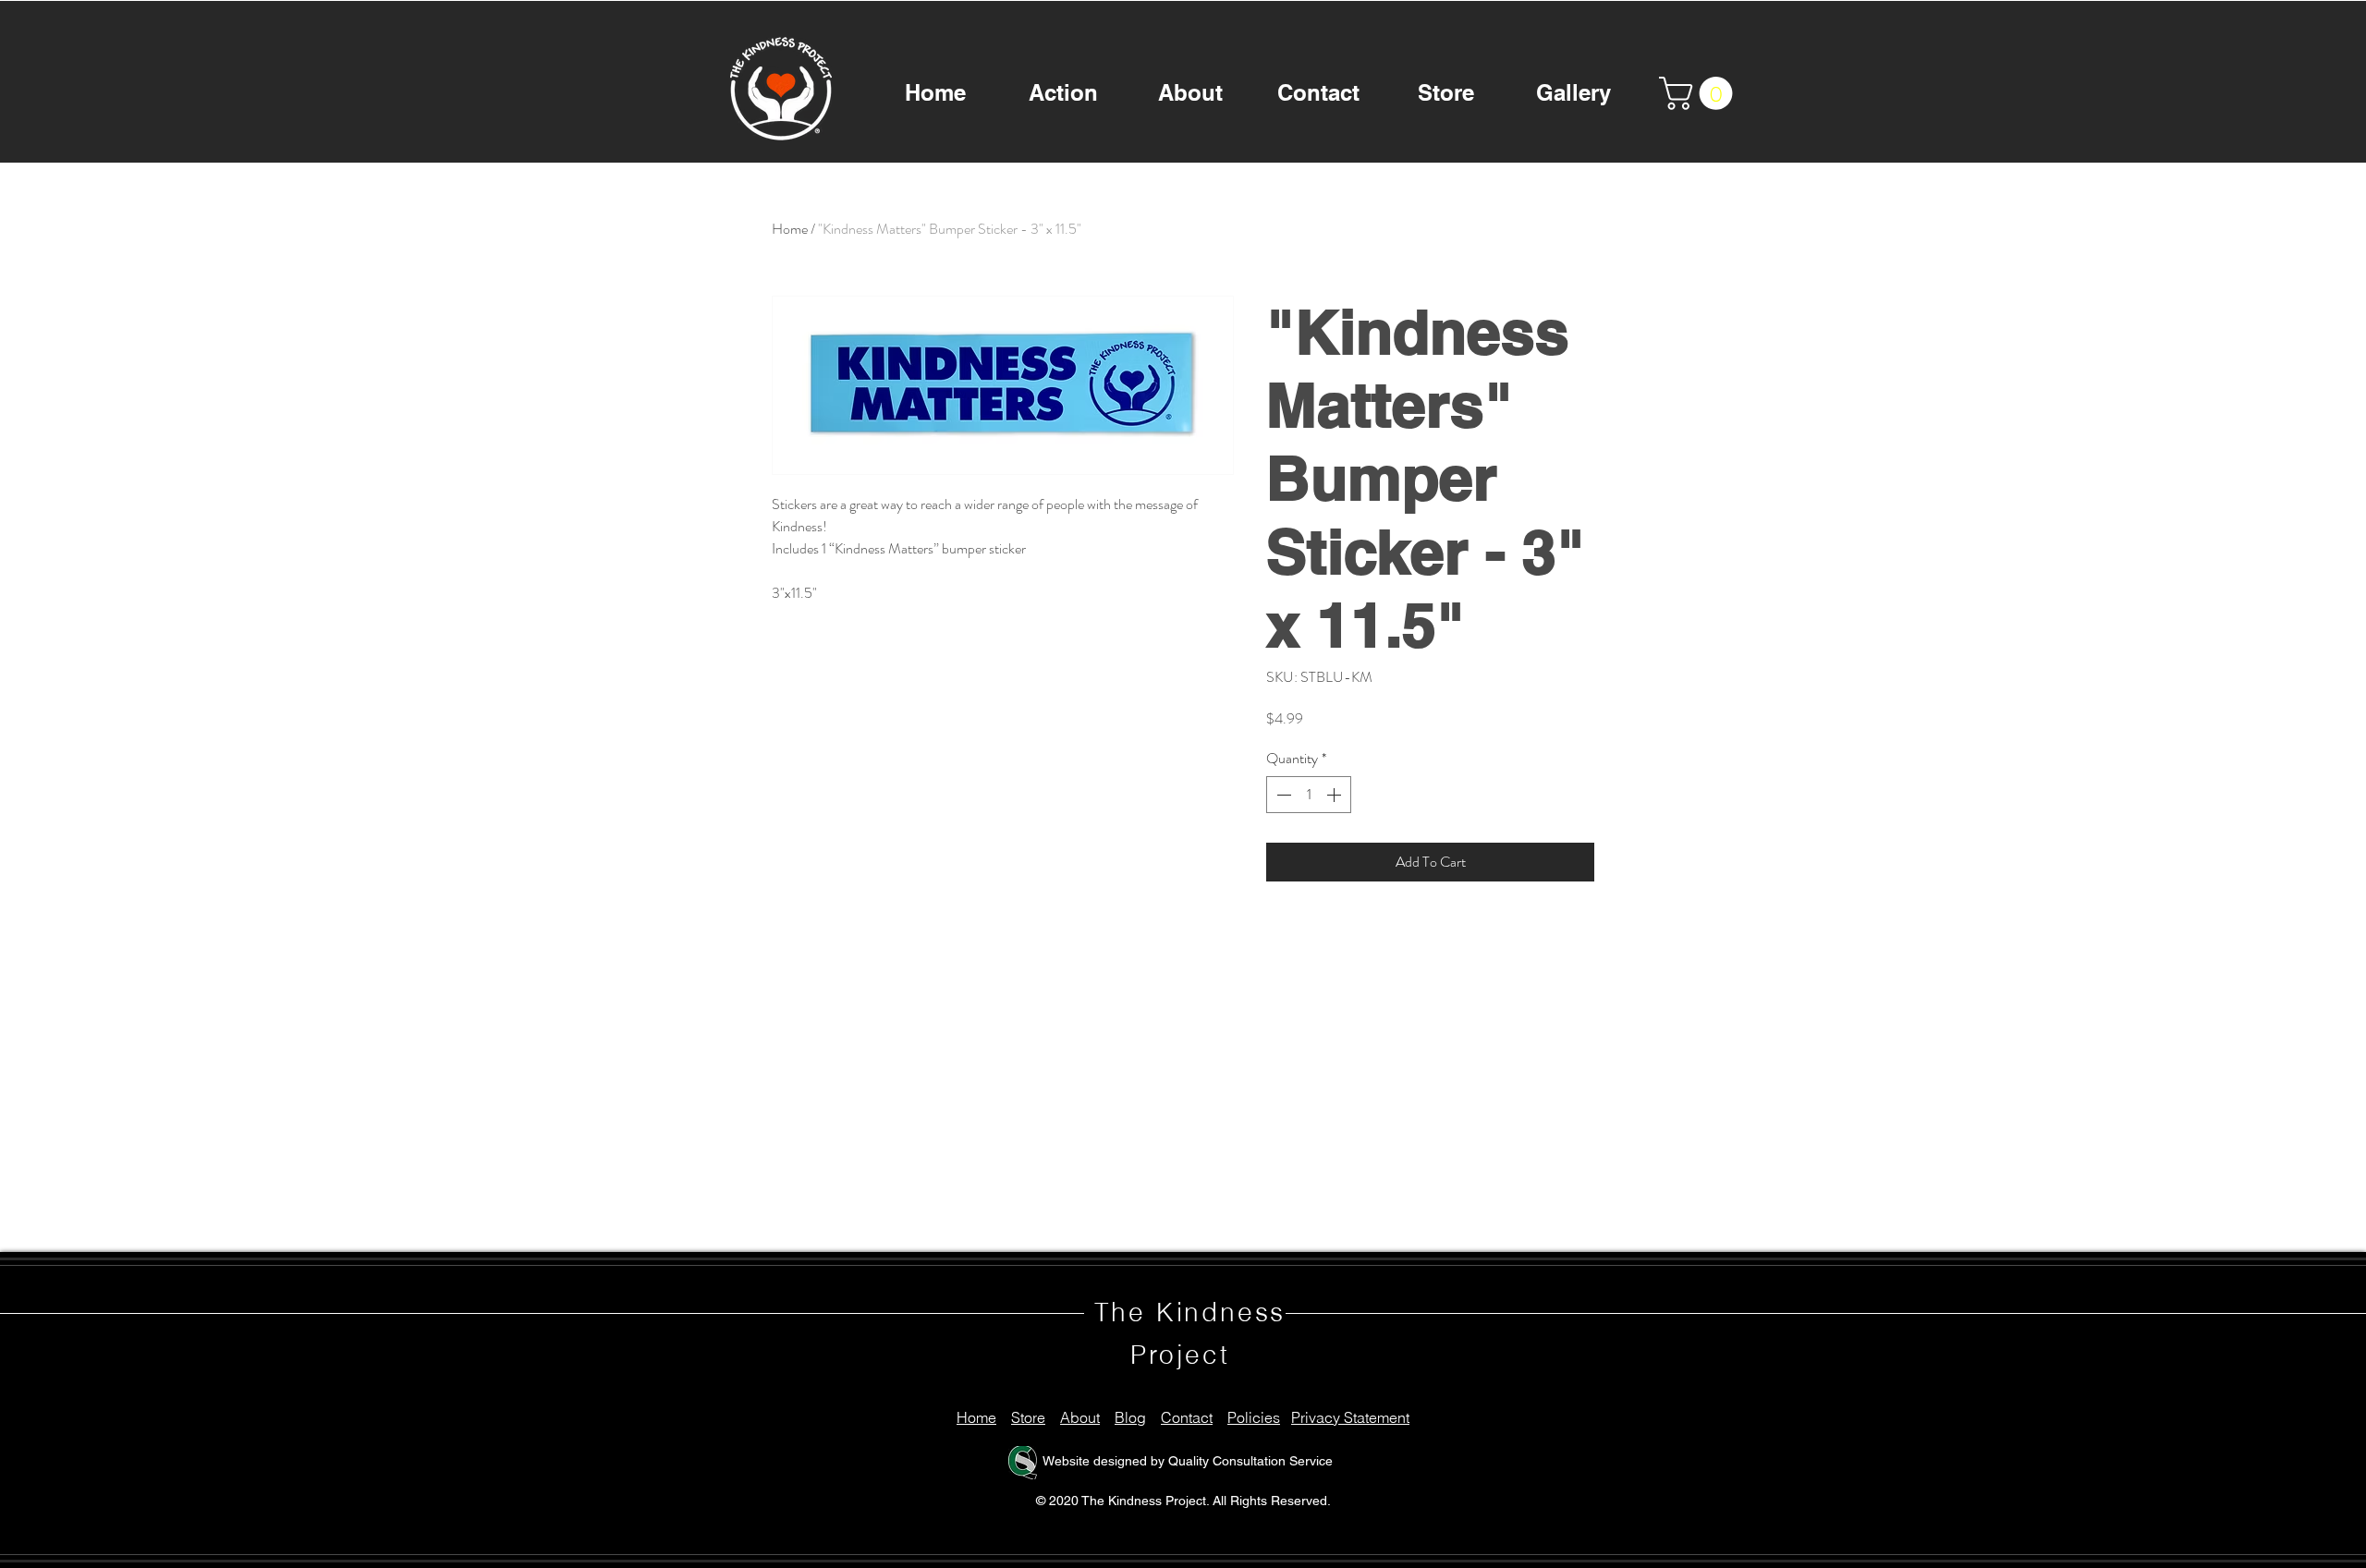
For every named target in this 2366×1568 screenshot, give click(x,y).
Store (1028, 1417)
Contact (1187, 1417)
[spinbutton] (1309, 795)
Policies (1254, 1417)
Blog (1130, 1417)
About (1080, 1417)
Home (790, 229)
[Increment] (1335, 795)
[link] (1700, 93)
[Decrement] (1282, 795)
